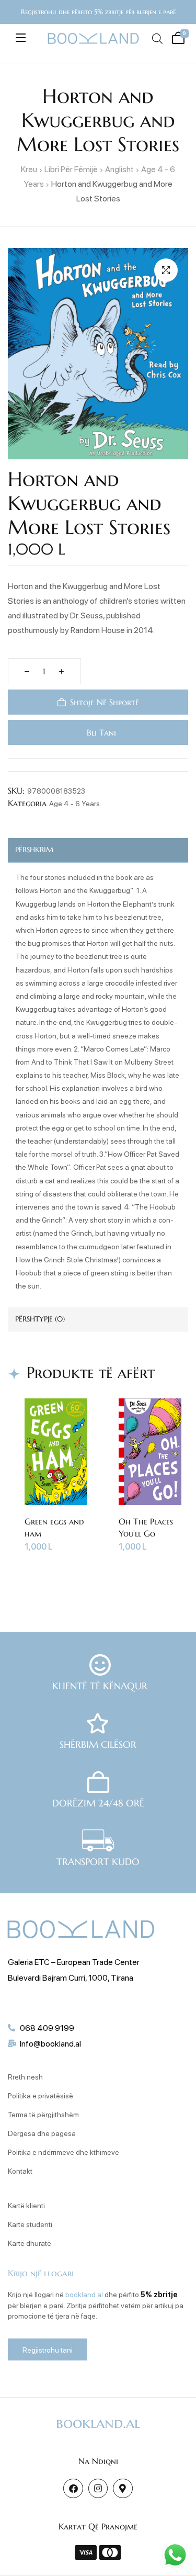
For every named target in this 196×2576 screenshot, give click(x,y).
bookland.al (84, 2294)
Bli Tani (100, 732)
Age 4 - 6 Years (74, 803)
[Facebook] (73, 2488)
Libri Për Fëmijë (71, 169)
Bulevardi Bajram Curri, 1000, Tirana (71, 1977)
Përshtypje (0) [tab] (40, 1319)
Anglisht (119, 169)
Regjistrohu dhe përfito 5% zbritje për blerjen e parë (98, 12)
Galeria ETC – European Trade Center (74, 1962)
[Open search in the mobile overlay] (157, 38)
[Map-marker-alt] (123, 2488)
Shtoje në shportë (105, 702)
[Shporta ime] (177, 37)
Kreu (29, 169)
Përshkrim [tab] (34, 850)
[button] (166, 270)
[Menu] (21, 38)
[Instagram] (98, 2488)
